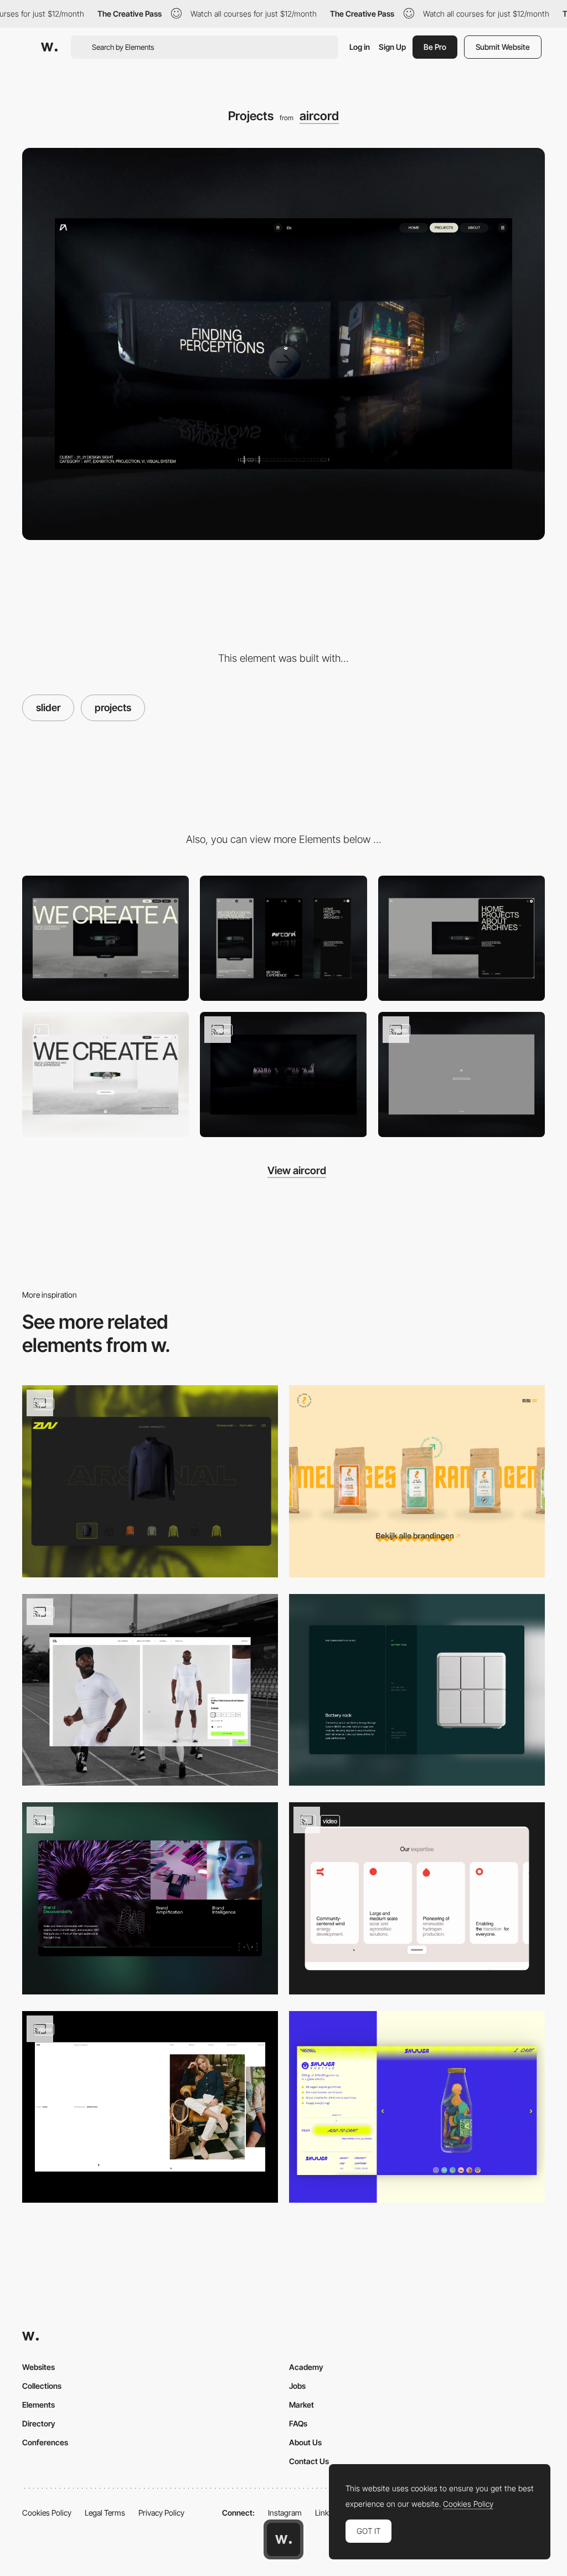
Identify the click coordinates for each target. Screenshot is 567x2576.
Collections (42, 2386)
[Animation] (462, 1074)
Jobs (297, 2386)
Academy (306, 2367)
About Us (305, 2442)
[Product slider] (417, 1481)
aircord (319, 116)
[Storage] (417, 1690)
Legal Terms (105, 2513)
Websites (38, 2367)
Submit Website (503, 47)
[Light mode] (105, 1074)
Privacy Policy (161, 2513)
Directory (39, 2423)
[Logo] (283, 1074)
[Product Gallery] (150, 1690)
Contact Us (309, 2461)
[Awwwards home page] (283, 2539)
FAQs (298, 2423)
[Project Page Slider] (150, 2107)
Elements (38, 2405)
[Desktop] (105, 938)
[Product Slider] (150, 1481)
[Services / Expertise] (417, 1898)
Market (301, 2405)
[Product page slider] (150, 1898)
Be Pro (435, 47)
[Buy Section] (417, 2107)
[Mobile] (283, 938)
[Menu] (462, 938)
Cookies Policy (47, 2513)
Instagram (285, 2513)
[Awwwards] (49, 47)
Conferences (45, 2442)
